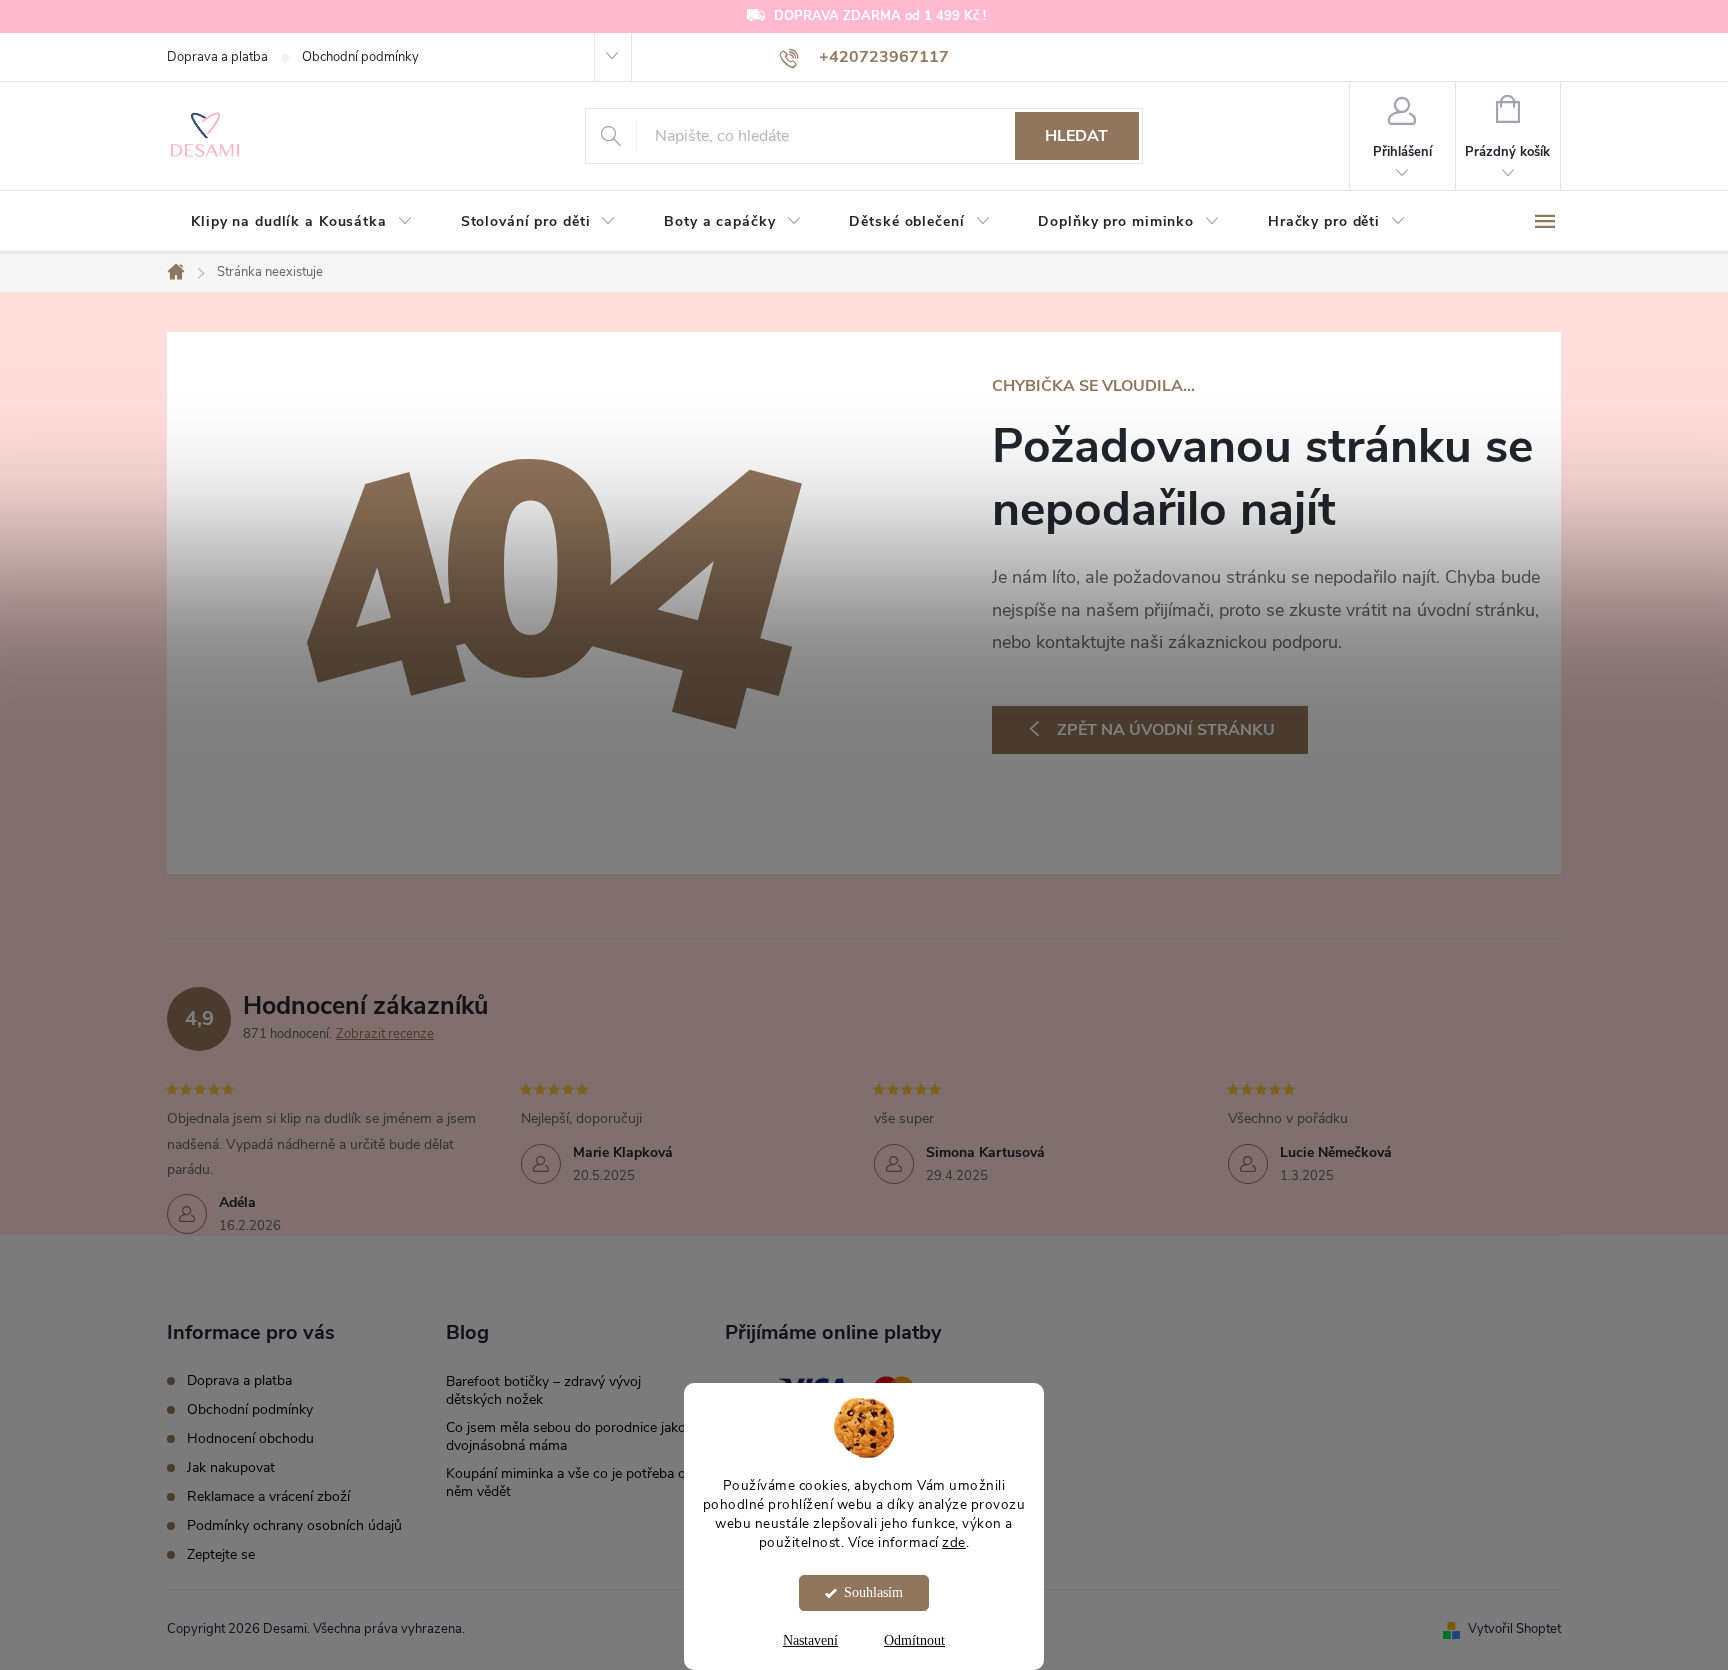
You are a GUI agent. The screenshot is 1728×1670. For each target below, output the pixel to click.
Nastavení (810, 1640)
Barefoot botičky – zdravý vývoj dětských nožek (543, 1390)
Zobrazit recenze (385, 1034)
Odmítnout (914, 1640)
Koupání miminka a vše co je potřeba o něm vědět (566, 1482)
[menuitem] (302, 222)
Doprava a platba (217, 57)
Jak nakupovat (231, 1467)
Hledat (1076, 136)
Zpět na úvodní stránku (1166, 730)
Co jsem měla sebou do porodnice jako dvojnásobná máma (566, 1436)
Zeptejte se (221, 1554)
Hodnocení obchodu (250, 1438)
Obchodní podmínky (360, 57)
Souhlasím (873, 1592)
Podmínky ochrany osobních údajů (294, 1525)
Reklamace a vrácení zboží (268, 1496)
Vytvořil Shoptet (1514, 1629)
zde (954, 1541)
